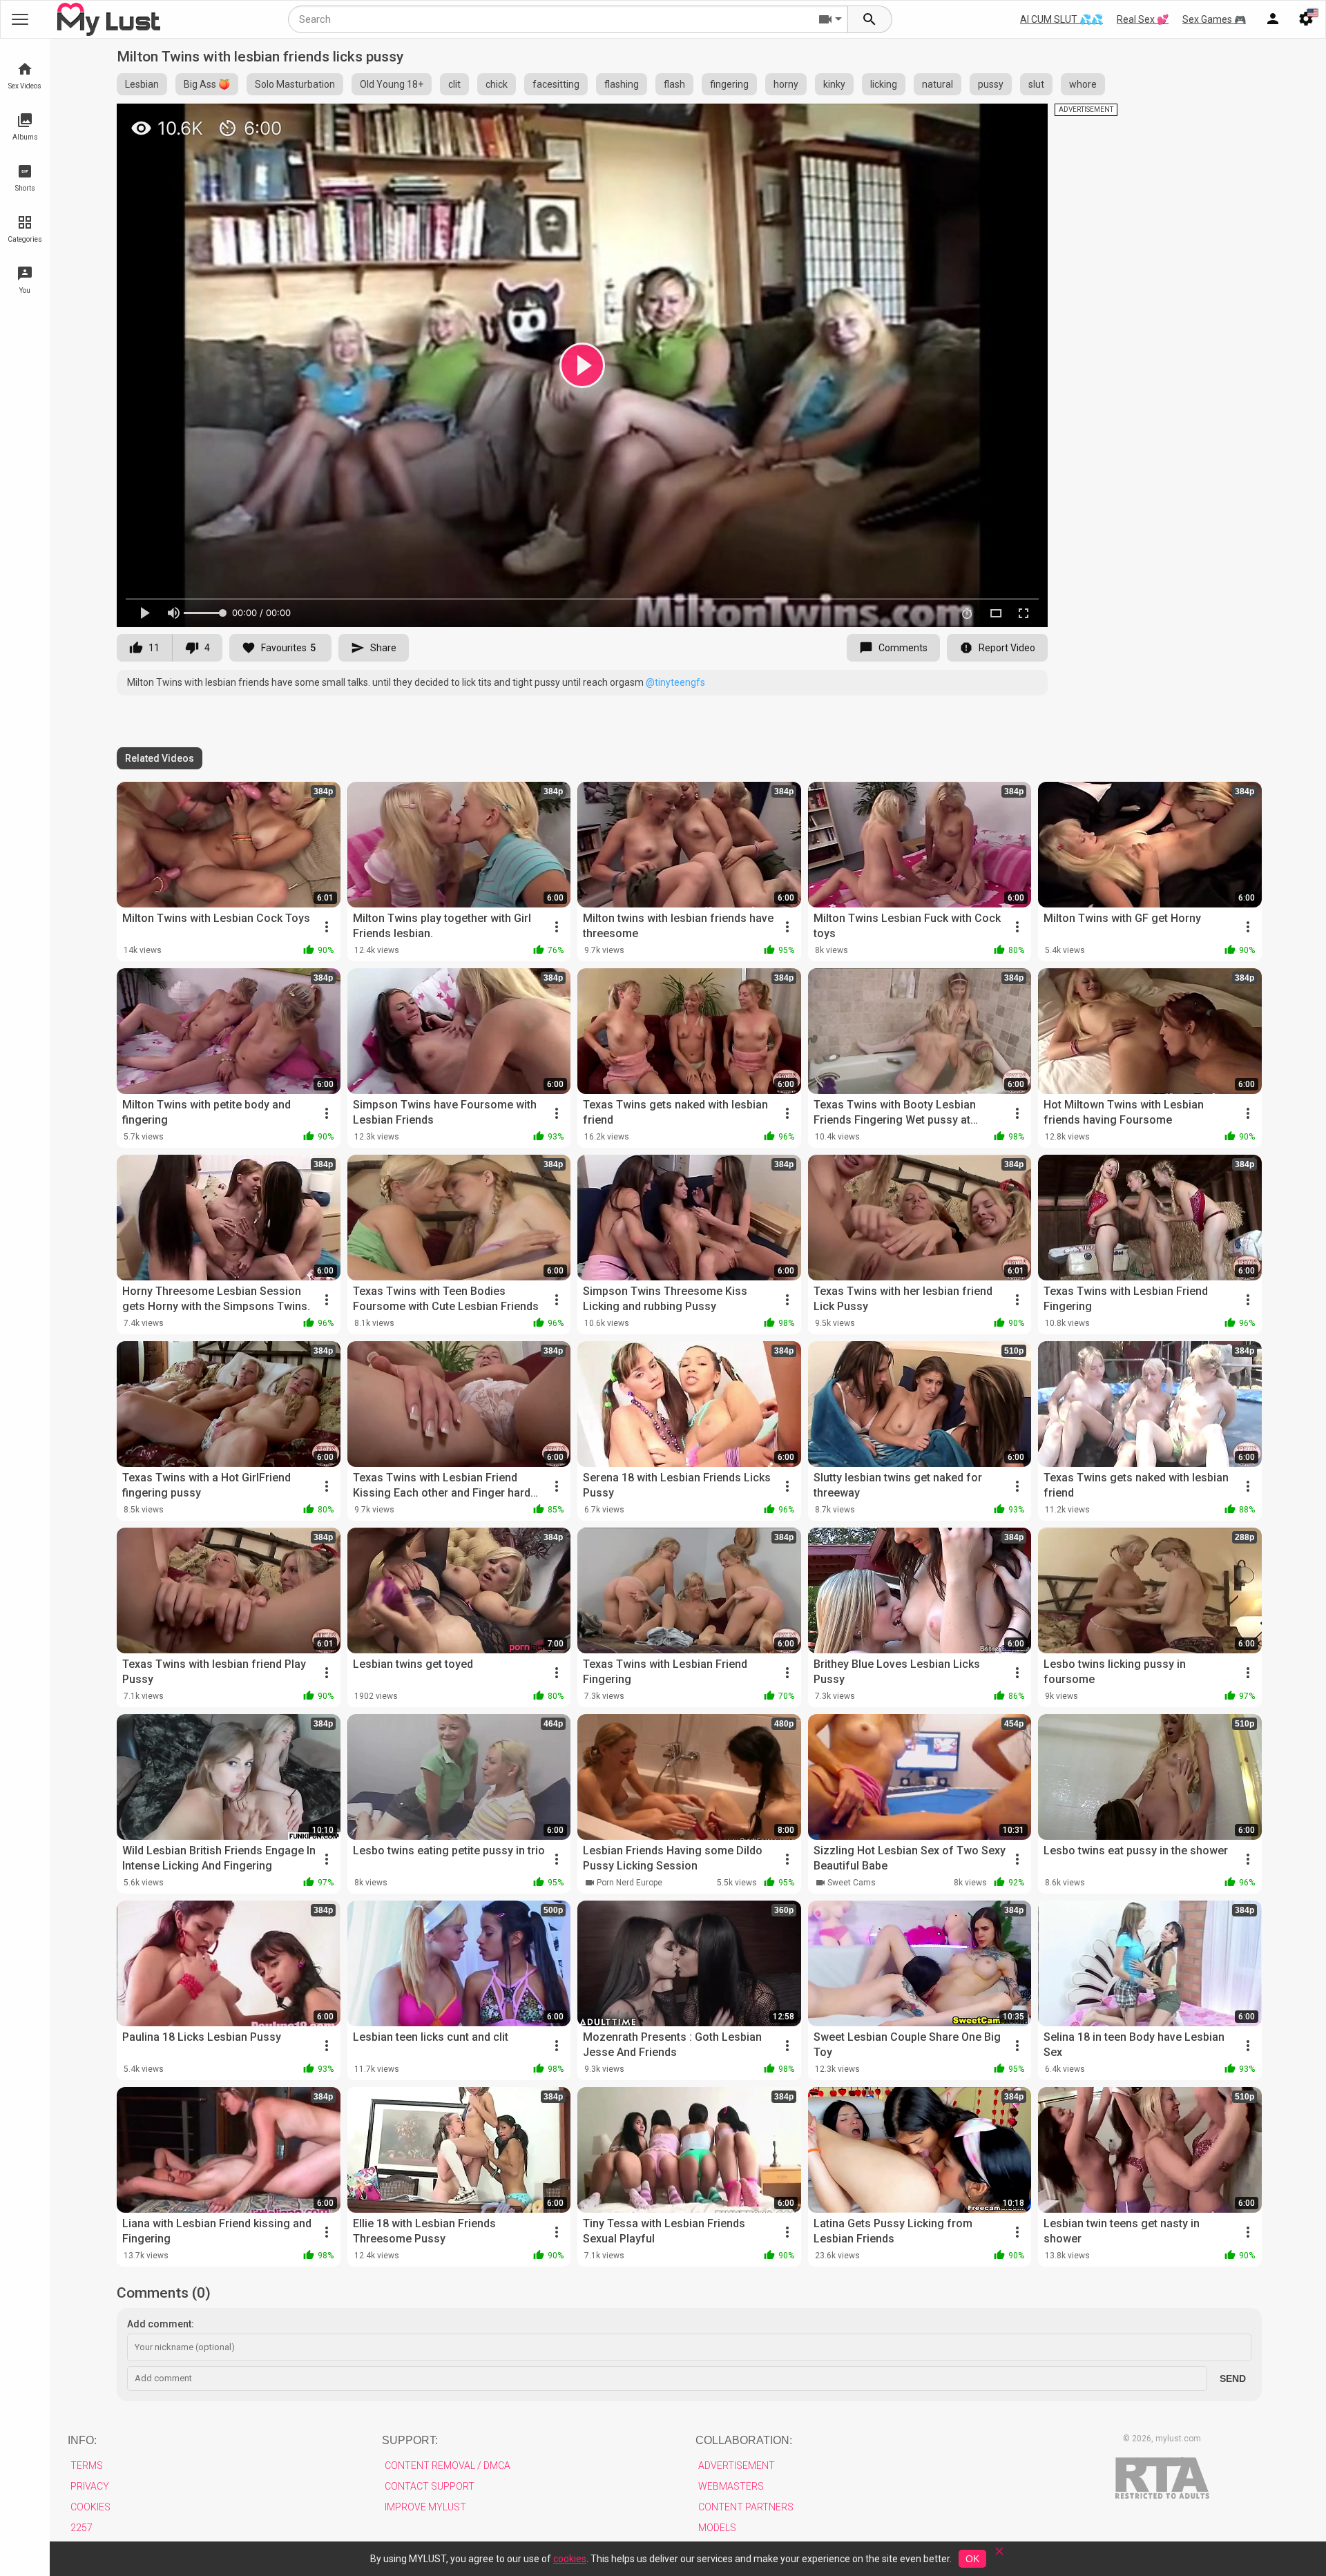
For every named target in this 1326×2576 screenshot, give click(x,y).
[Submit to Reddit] (992, 120)
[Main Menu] (20, 19)
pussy (991, 84)
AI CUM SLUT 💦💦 (1061, 19)
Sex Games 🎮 (1214, 19)
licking (884, 84)
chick (497, 84)
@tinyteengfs (675, 682)
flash (674, 84)
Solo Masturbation (295, 84)
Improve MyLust (425, 2507)
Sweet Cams (852, 1883)
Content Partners (746, 2507)
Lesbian (142, 84)
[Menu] (1273, 19)
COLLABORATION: (744, 2440)
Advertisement (737, 2466)
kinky (834, 84)
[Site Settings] (1306, 19)
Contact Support (430, 2486)
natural (938, 84)
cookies (570, 2559)
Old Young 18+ (392, 84)
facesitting (556, 84)
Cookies (90, 2507)
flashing (622, 84)
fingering (729, 84)
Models (717, 2528)
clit (454, 84)
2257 (81, 2528)
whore (1083, 84)
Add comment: (161, 2324)
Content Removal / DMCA (448, 2466)
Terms (87, 2466)
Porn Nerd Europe (630, 1883)
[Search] (870, 19)
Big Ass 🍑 (207, 84)
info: (82, 2440)
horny (786, 84)
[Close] (999, 2556)
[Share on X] (1022, 120)
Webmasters (731, 2486)
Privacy (90, 2486)
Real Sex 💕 (1143, 19)
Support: (410, 2440)
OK (972, 2559)
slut (1036, 84)
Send (1233, 2378)
